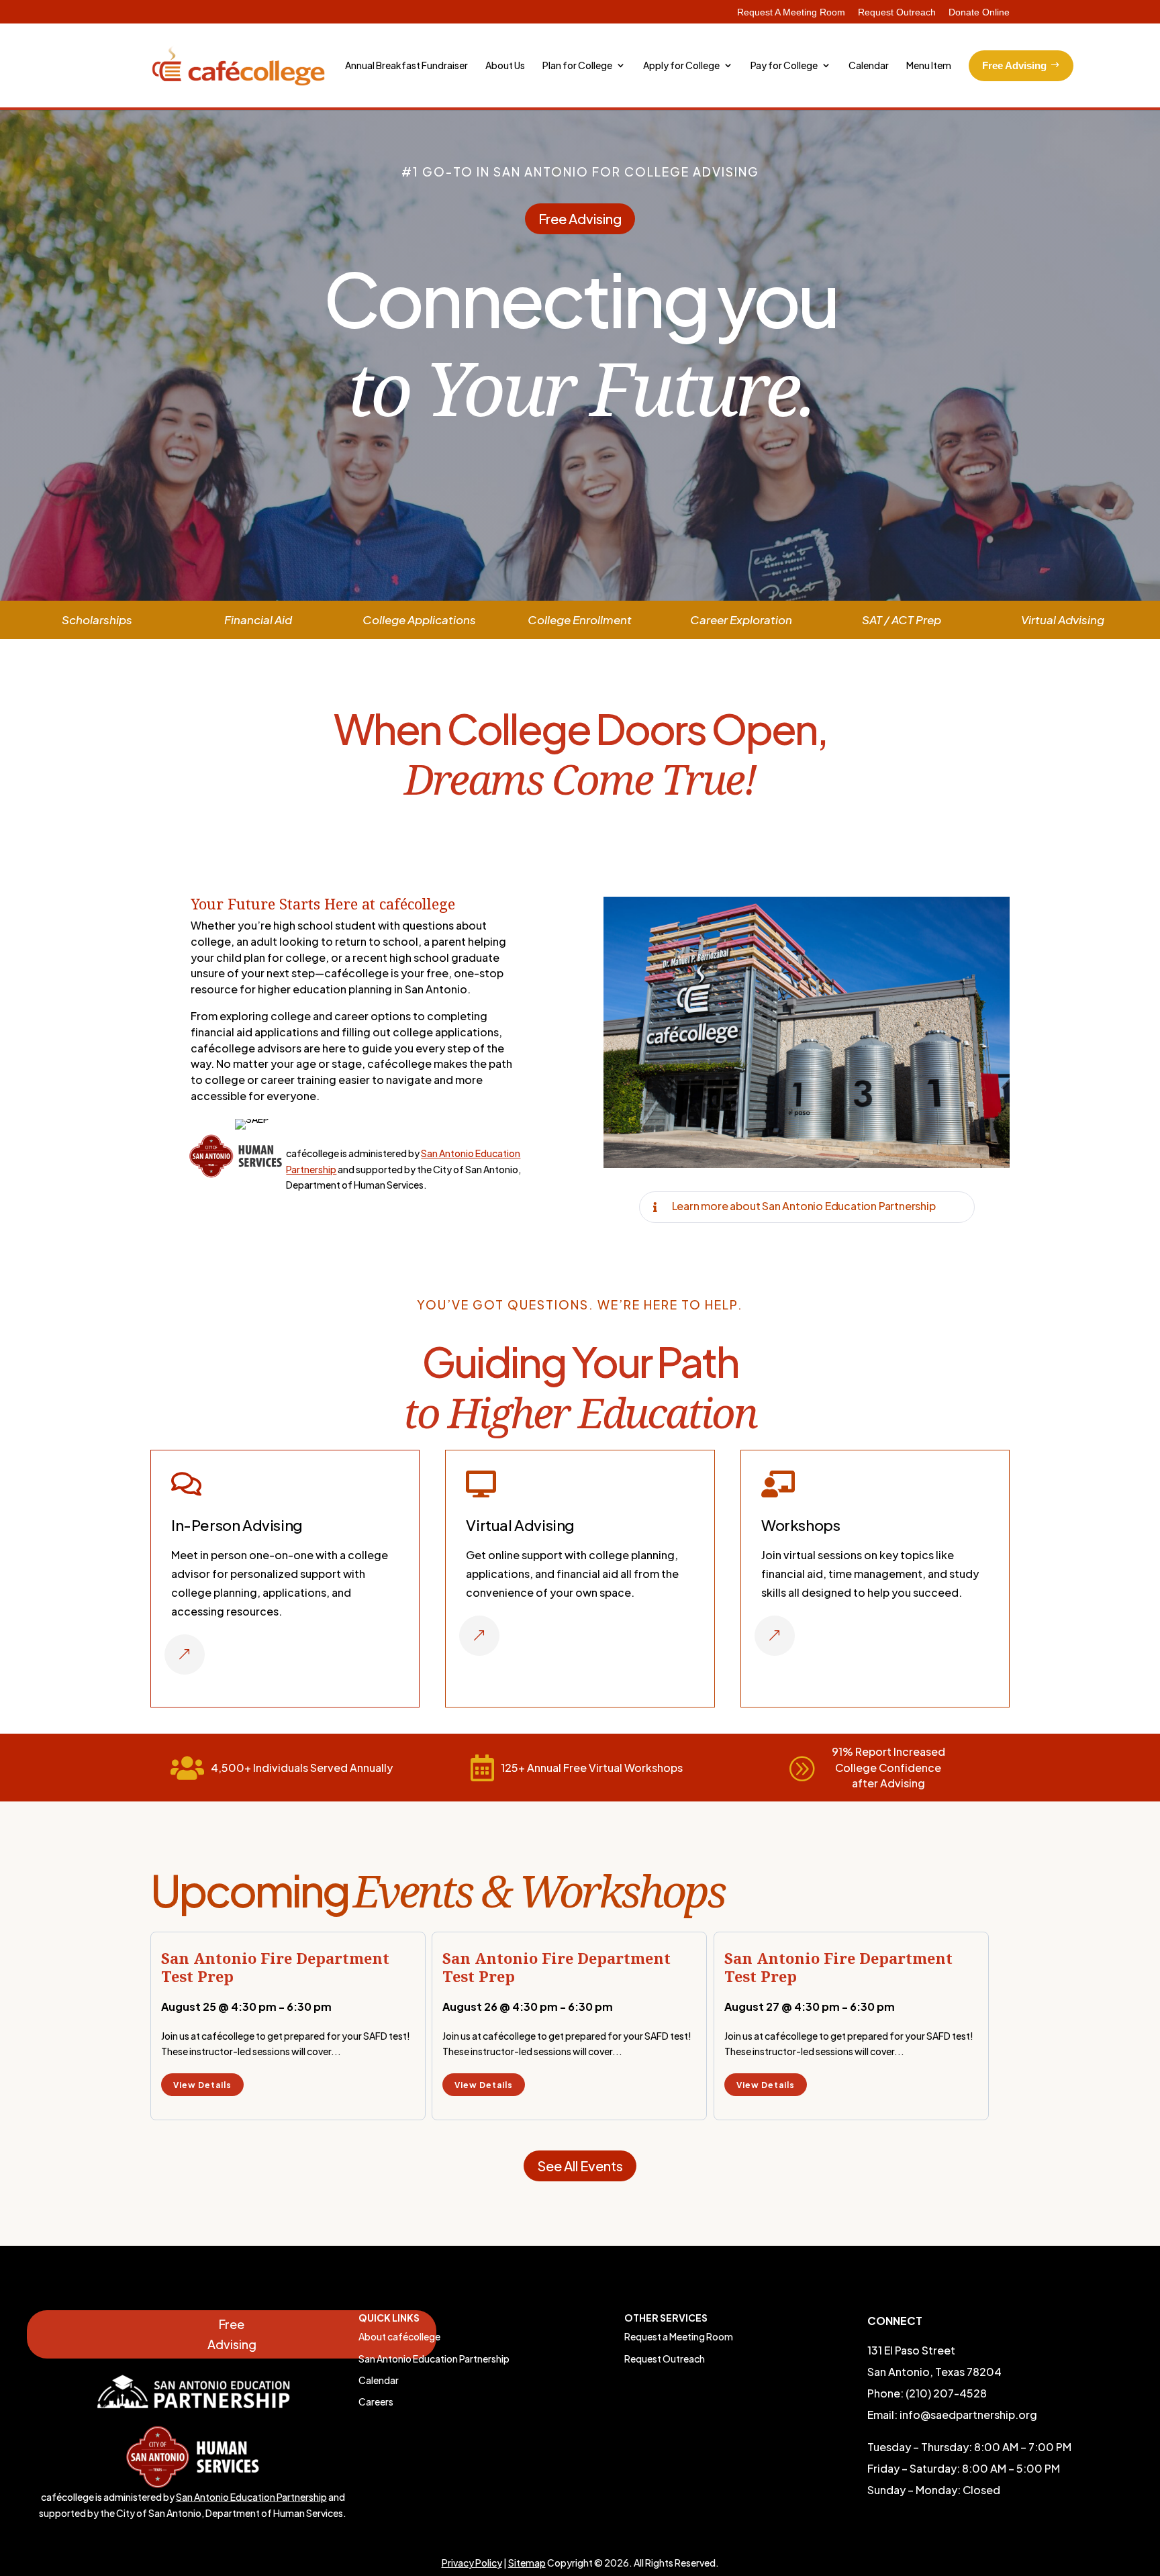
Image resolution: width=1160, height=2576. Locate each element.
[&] (185, 1671)
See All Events (580, 2166)
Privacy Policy (472, 2563)
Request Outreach (897, 12)
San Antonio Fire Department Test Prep (275, 1967)
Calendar (379, 2380)
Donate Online (979, 12)
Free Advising (580, 218)
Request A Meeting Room (791, 12)
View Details (202, 2085)
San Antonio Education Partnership (251, 2497)
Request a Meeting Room (679, 2336)
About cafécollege (399, 2336)
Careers (376, 2401)
